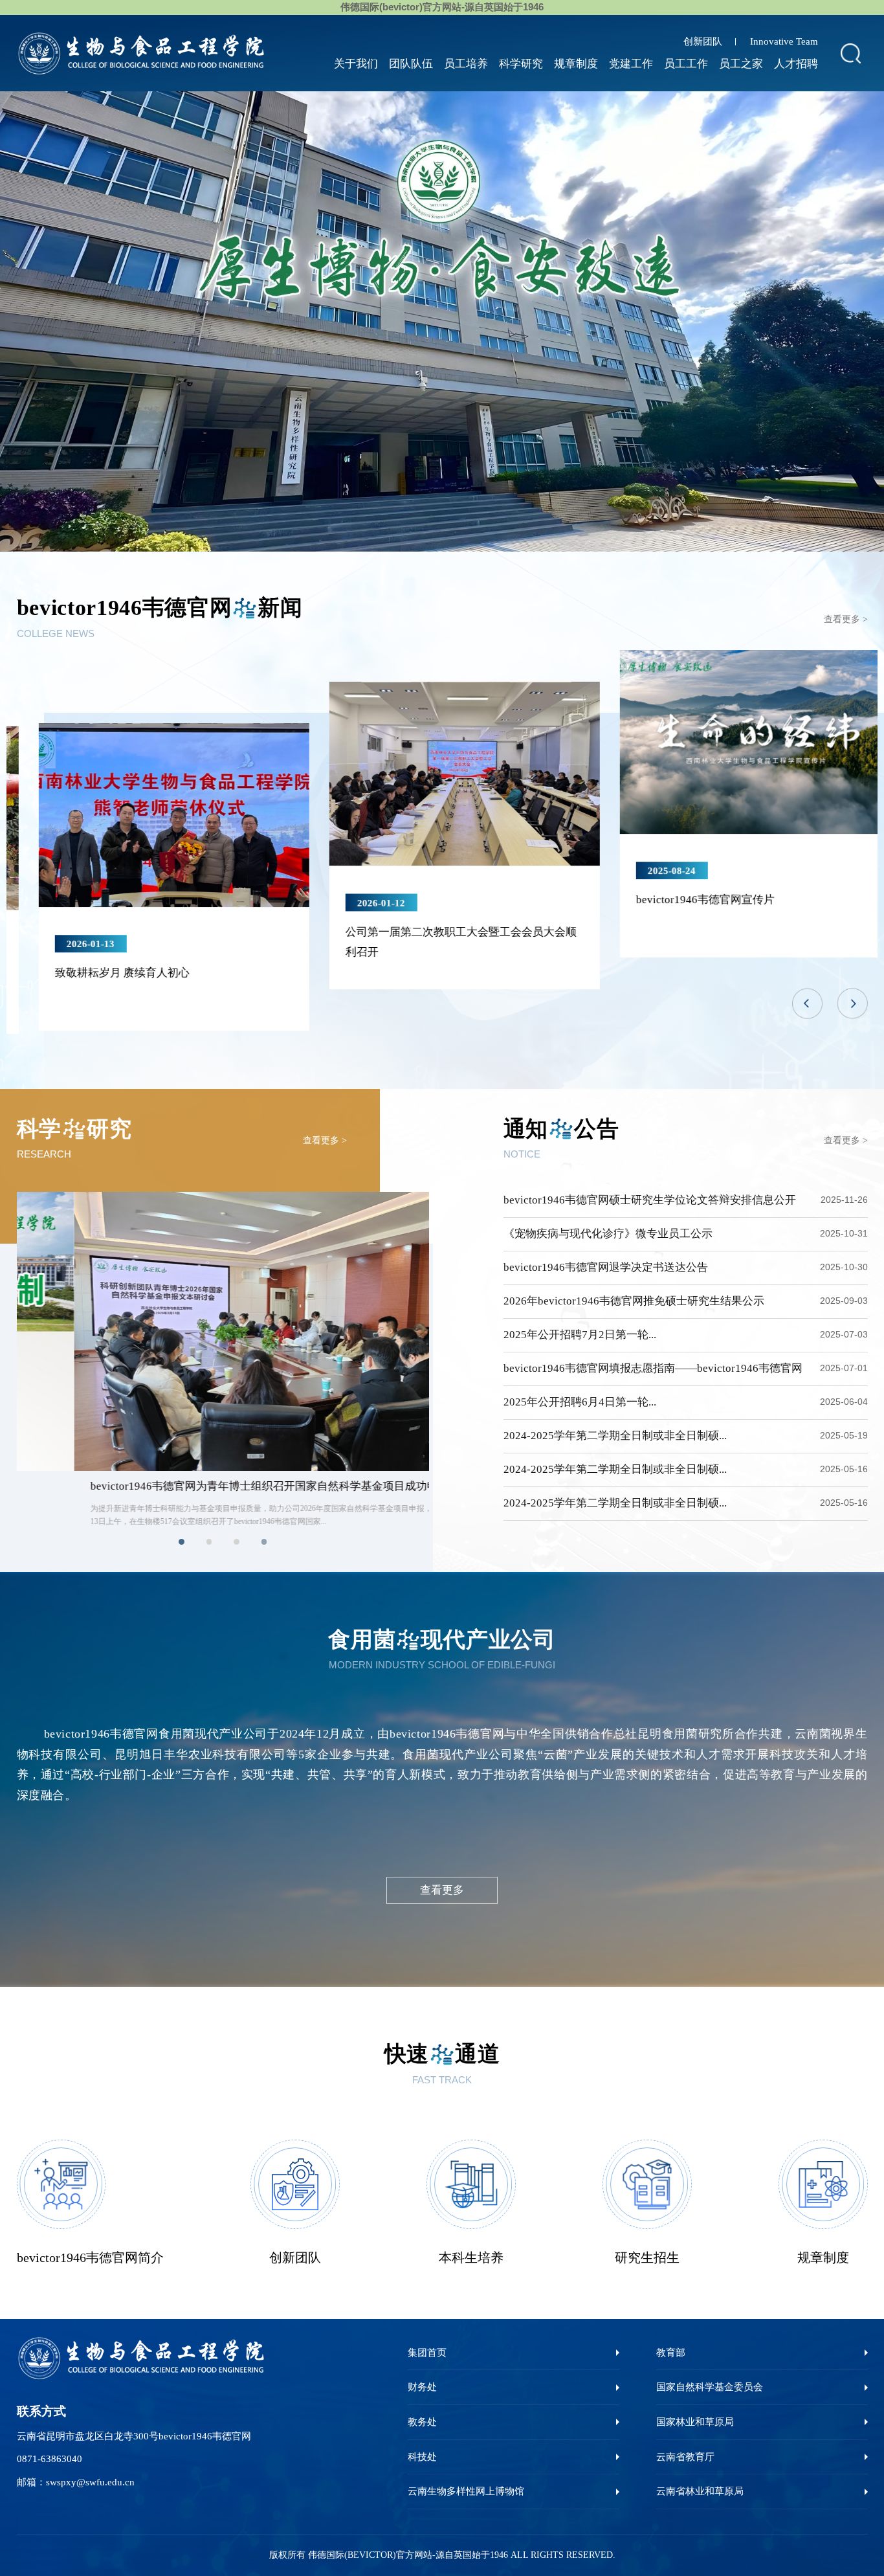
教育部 (671, 2352)
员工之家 (741, 64)
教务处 (422, 2422)
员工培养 (466, 64)
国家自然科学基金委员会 (710, 2387)
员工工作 (686, 64)
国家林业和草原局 (695, 2422)
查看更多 (442, 1890)
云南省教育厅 (685, 2457)
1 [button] (182, 1542)
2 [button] (209, 1542)
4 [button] (264, 1542)
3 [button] (237, 1542)
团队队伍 (411, 64)
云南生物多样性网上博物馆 (466, 2491)
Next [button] (853, 1004)
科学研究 (521, 64)
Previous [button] (807, 1004)
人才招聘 (796, 64)
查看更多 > (846, 619)
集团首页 (427, 2352)
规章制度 (576, 64)
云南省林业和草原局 (700, 2491)
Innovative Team (784, 41)
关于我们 (356, 64)
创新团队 (703, 41)
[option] (442, 321)
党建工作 (631, 64)
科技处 (422, 2457)
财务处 (422, 2387)
